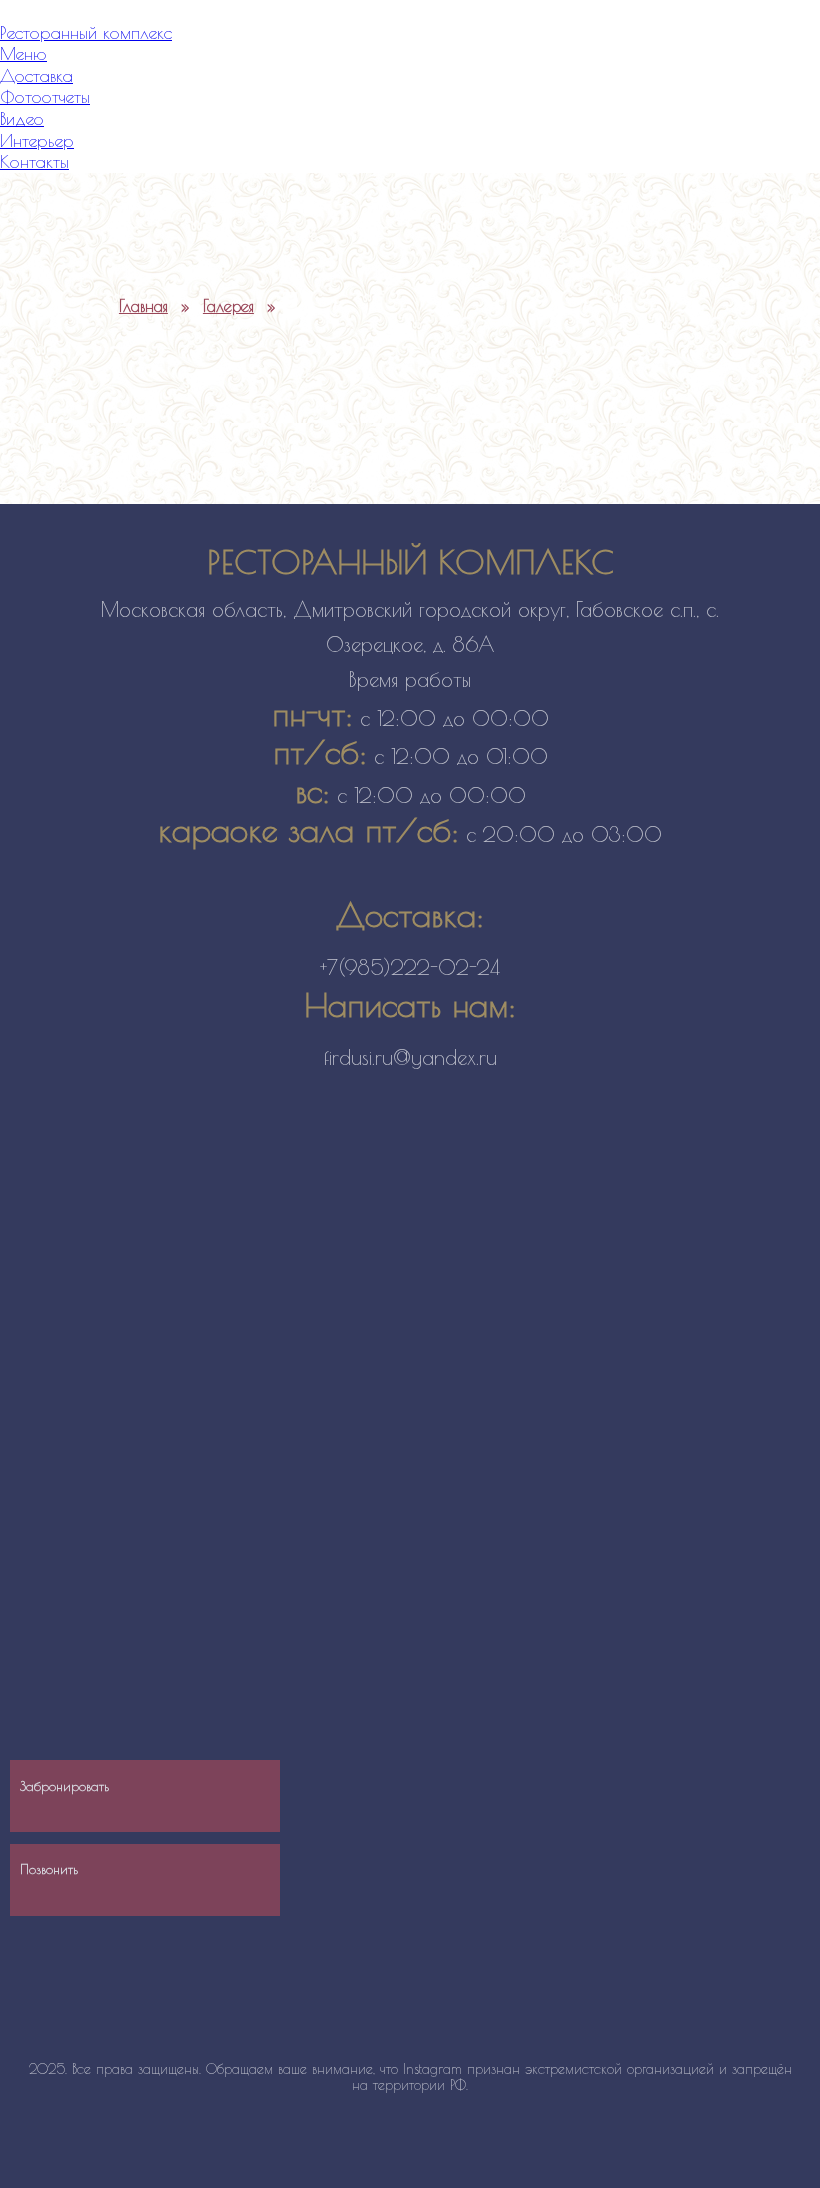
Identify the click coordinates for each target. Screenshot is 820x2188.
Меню (23, 53)
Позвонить (49, 1869)
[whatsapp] (760, 1683)
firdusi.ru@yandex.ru (410, 1057)
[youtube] (760, 1880)
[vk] (760, 1749)
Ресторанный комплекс (86, 32)
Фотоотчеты (45, 96)
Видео (22, 118)
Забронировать (64, 1786)
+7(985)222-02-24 (410, 967)
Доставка (36, 75)
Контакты (34, 161)
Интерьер (37, 140)
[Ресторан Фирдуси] (310, 257)
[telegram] (760, 1814)
